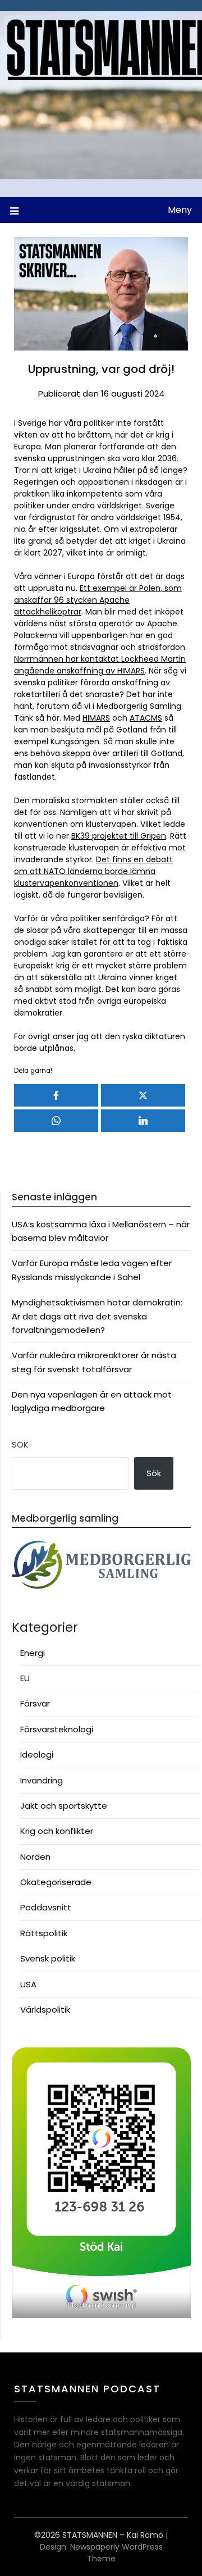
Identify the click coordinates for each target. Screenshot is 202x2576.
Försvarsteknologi (57, 1729)
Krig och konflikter (57, 1831)
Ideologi (37, 1754)
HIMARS (96, 718)
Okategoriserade (56, 1882)
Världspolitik (45, 2010)
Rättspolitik (44, 1933)
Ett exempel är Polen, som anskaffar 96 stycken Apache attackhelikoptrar (98, 600)
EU (25, 1678)
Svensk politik (48, 1958)
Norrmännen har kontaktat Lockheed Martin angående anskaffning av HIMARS (100, 665)
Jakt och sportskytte (64, 1806)
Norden (35, 1857)
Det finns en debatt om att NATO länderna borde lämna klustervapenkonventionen (93, 871)
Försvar (35, 1703)
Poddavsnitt (46, 1907)
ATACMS (146, 718)
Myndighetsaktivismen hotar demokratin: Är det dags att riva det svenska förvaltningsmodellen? (97, 1316)
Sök (20, 1444)
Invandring (42, 1780)
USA (28, 1984)
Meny (180, 210)
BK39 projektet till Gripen (119, 836)
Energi (33, 1653)
